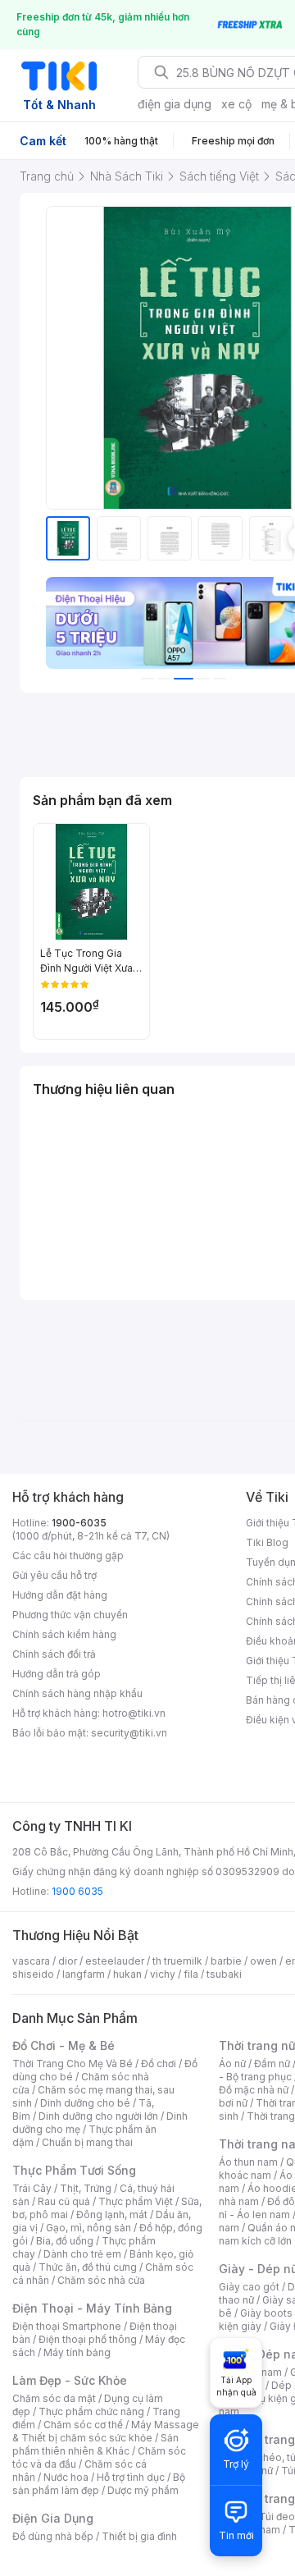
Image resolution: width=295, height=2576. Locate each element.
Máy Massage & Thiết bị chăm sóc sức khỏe (106, 2431)
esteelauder (115, 1961)
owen (263, 1961)
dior (68, 1961)
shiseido (33, 1974)
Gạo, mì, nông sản (88, 2228)
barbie (226, 1961)
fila (191, 1974)
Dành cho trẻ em (82, 2254)
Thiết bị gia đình (139, 2536)
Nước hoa (66, 2477)
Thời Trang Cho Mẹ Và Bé (73, 2064)
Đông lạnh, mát (112, 2215)
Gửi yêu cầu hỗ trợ (54, 1575)
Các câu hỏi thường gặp (68, 1556)
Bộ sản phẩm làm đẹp (99, 2484)
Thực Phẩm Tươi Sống (74, 2170)
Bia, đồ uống (65, 2241)
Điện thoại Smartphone (67, 2326)
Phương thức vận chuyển (70, 1615)
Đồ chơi (159, 2064)
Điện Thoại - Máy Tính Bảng (92, 2308)
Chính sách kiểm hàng (64, 1634)
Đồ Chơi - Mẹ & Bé (64, 2045)
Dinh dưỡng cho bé (85, 2103)
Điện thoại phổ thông (88, 2339)
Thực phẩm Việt (136, 2201)
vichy (163, 1974)
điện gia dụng (175, 104)
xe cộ (236, 104)
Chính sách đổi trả (54, 1654)
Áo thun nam (248, 2162)
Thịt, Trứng (86, 2188)
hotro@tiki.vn (134, 1713)
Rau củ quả (64, 2201)
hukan (127, 1974)
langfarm (84, 1974)
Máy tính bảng (77, 2352)
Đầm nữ (272, 2064)
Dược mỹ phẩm (143, 2490)
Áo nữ (232, 2064)
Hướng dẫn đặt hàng (60, 1595)
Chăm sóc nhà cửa (101, 2280)
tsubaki (224, 1974)
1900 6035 (77, 1891)
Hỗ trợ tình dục (131, 2477)
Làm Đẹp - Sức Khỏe (70, 2380)
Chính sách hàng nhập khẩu (77, 1693)
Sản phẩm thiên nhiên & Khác (95, 2444)
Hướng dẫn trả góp (57, 1674)
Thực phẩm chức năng (91, 2411)
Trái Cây (32, 2188)
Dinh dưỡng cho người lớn (98, 2116)
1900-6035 (79, 1523)
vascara (31, 1961)
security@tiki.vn (129, 1733)
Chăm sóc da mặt (54, 2398)
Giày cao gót (249, 2287)
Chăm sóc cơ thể (83, 2425)
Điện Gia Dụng (53, 2518)
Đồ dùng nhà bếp (53, 2536)
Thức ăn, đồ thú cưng (88, 2267)
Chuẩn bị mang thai (87, 2142)
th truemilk (177, 1961)
